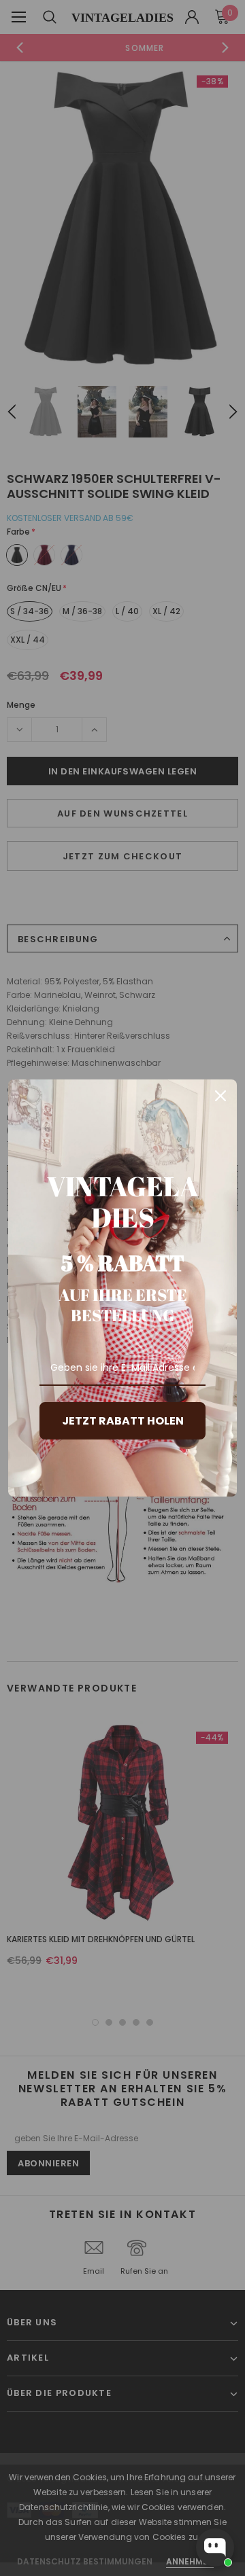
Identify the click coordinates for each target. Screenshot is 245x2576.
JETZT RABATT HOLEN (123, 1421)
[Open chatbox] (215, 2547)
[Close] (220, 1096)
